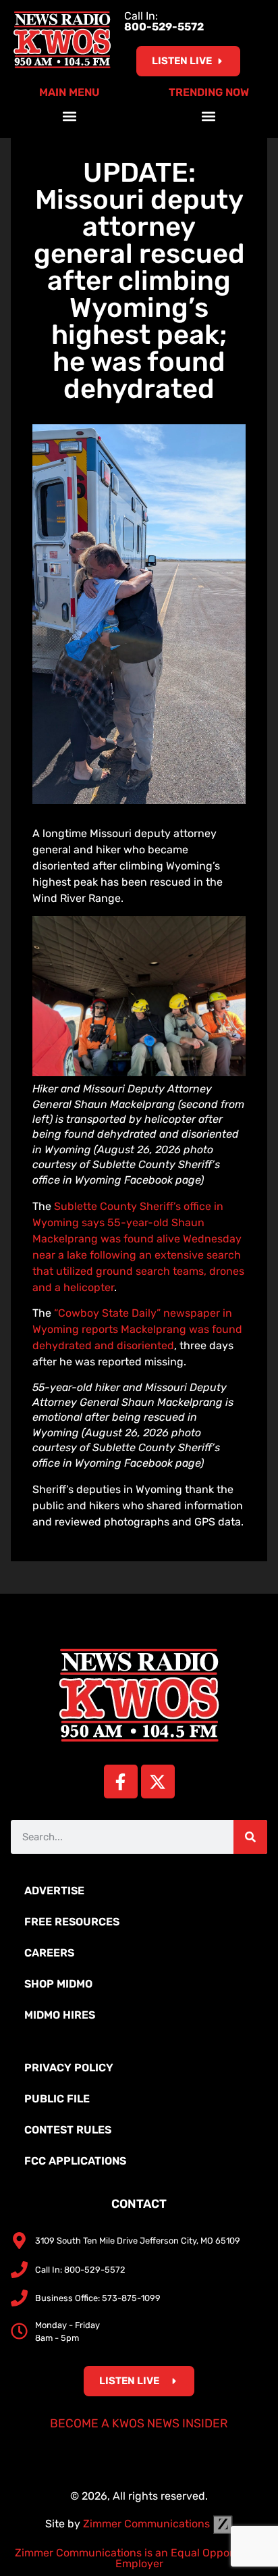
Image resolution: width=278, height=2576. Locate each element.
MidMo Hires (60, 2015)
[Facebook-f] (121, 1782)
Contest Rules (68, 2130)
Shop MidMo (58, 1984)
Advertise (54, 1891)
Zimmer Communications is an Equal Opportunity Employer (139, 2558)
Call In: (164, 21)
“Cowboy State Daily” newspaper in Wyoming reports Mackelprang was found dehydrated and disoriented (137, 1329)
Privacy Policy (69, 2068)
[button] (70, 116)
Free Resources (72, 1922)
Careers (49, 1953)
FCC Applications (75, 2161)
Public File (57, 2099)
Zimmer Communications (148, 2524)
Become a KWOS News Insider (139, 2423)
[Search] (250, 1837)
